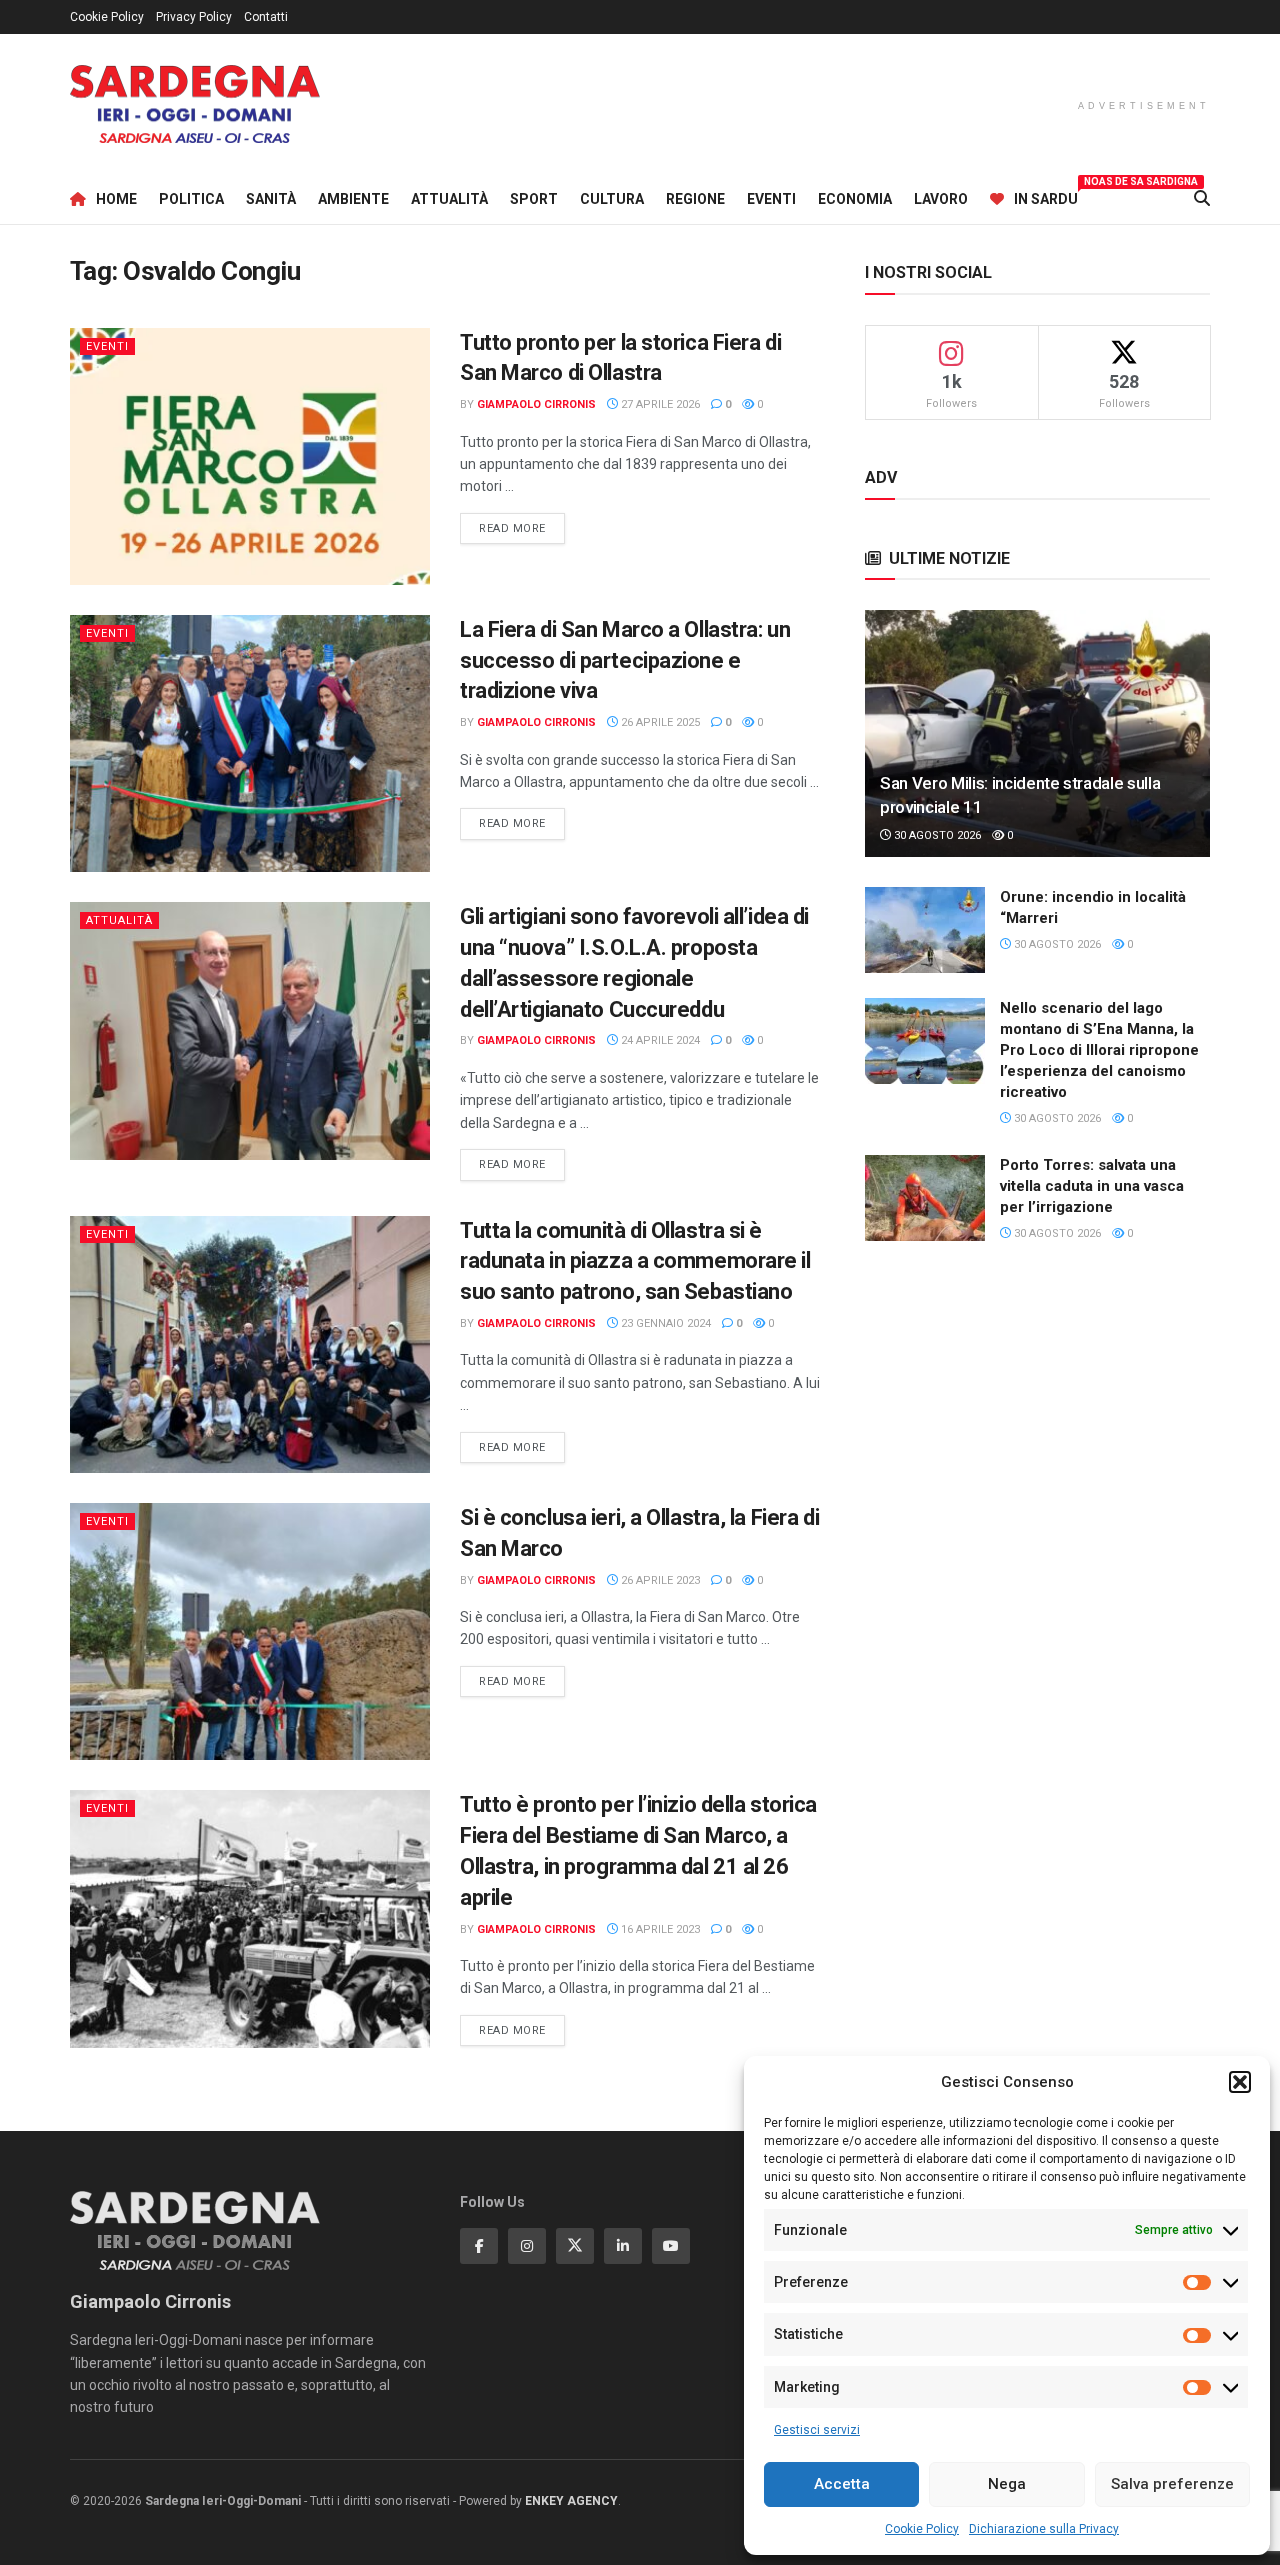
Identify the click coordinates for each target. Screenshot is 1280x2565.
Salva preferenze (1172, 2484)
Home (116, 199)
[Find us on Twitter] (575, 2246)
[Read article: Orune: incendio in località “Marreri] (925, 930)
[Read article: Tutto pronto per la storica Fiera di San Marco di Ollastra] (250, 456)
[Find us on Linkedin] (623, 2246)
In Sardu (1046, 196)
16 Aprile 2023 (659, 1929)
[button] (1240, 2082)
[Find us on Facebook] (479, 2246)
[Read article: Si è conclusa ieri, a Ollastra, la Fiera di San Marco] (250, 1631)
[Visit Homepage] (195, 104)
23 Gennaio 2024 (664, 1323)
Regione (695, 199)
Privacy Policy (194, 17)
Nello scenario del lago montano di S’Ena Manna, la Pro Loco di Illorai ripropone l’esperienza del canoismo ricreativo (1099, 1050)
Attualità (449, 199)
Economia (855, 199)
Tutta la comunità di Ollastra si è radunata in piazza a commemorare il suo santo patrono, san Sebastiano (635, 1261)
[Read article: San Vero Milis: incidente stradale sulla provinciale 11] (1037, 733)
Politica (191, 199)
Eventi (771, 199)
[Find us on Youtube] (671, 2246)
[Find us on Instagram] (527, 2246)
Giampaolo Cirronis (536, 404)
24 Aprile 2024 (659, 1040)
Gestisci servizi (817, 2430)
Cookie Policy (922, 2529)
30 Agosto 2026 (936, 835)
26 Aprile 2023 (659, 1580)
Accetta (842, 2484)
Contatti (266, 17)
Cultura (612, 199)
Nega (1007, 2484)
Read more (522, 528)
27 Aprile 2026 (659, 404)
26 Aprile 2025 (659, 722)
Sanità (271, 199)
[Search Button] (1202, 199)
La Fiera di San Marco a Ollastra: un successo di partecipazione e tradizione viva (625, 660)
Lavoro (941, 199)
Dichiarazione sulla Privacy (1044, 2529)
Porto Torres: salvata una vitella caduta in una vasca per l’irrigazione (1092, 1186)
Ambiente (353, 199)
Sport (534, 199)
